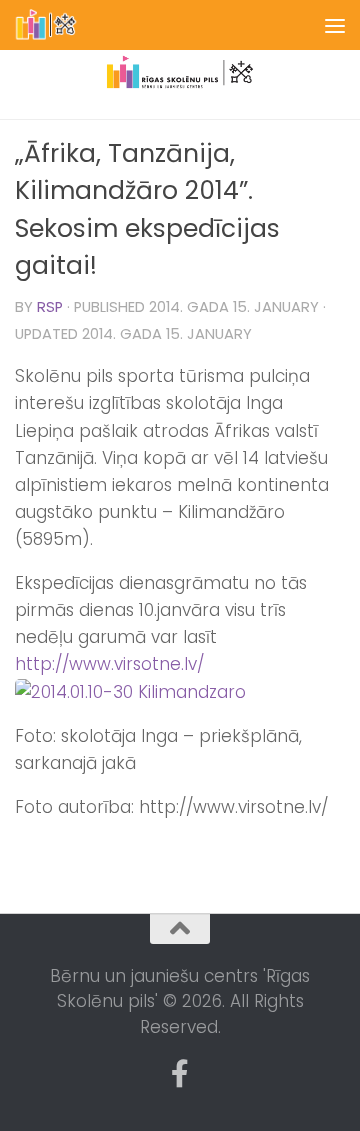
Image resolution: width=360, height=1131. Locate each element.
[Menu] (335, 25)
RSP (50, 307)
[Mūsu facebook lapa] (180, 1074)
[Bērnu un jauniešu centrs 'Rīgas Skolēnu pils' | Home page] (57, 25)
